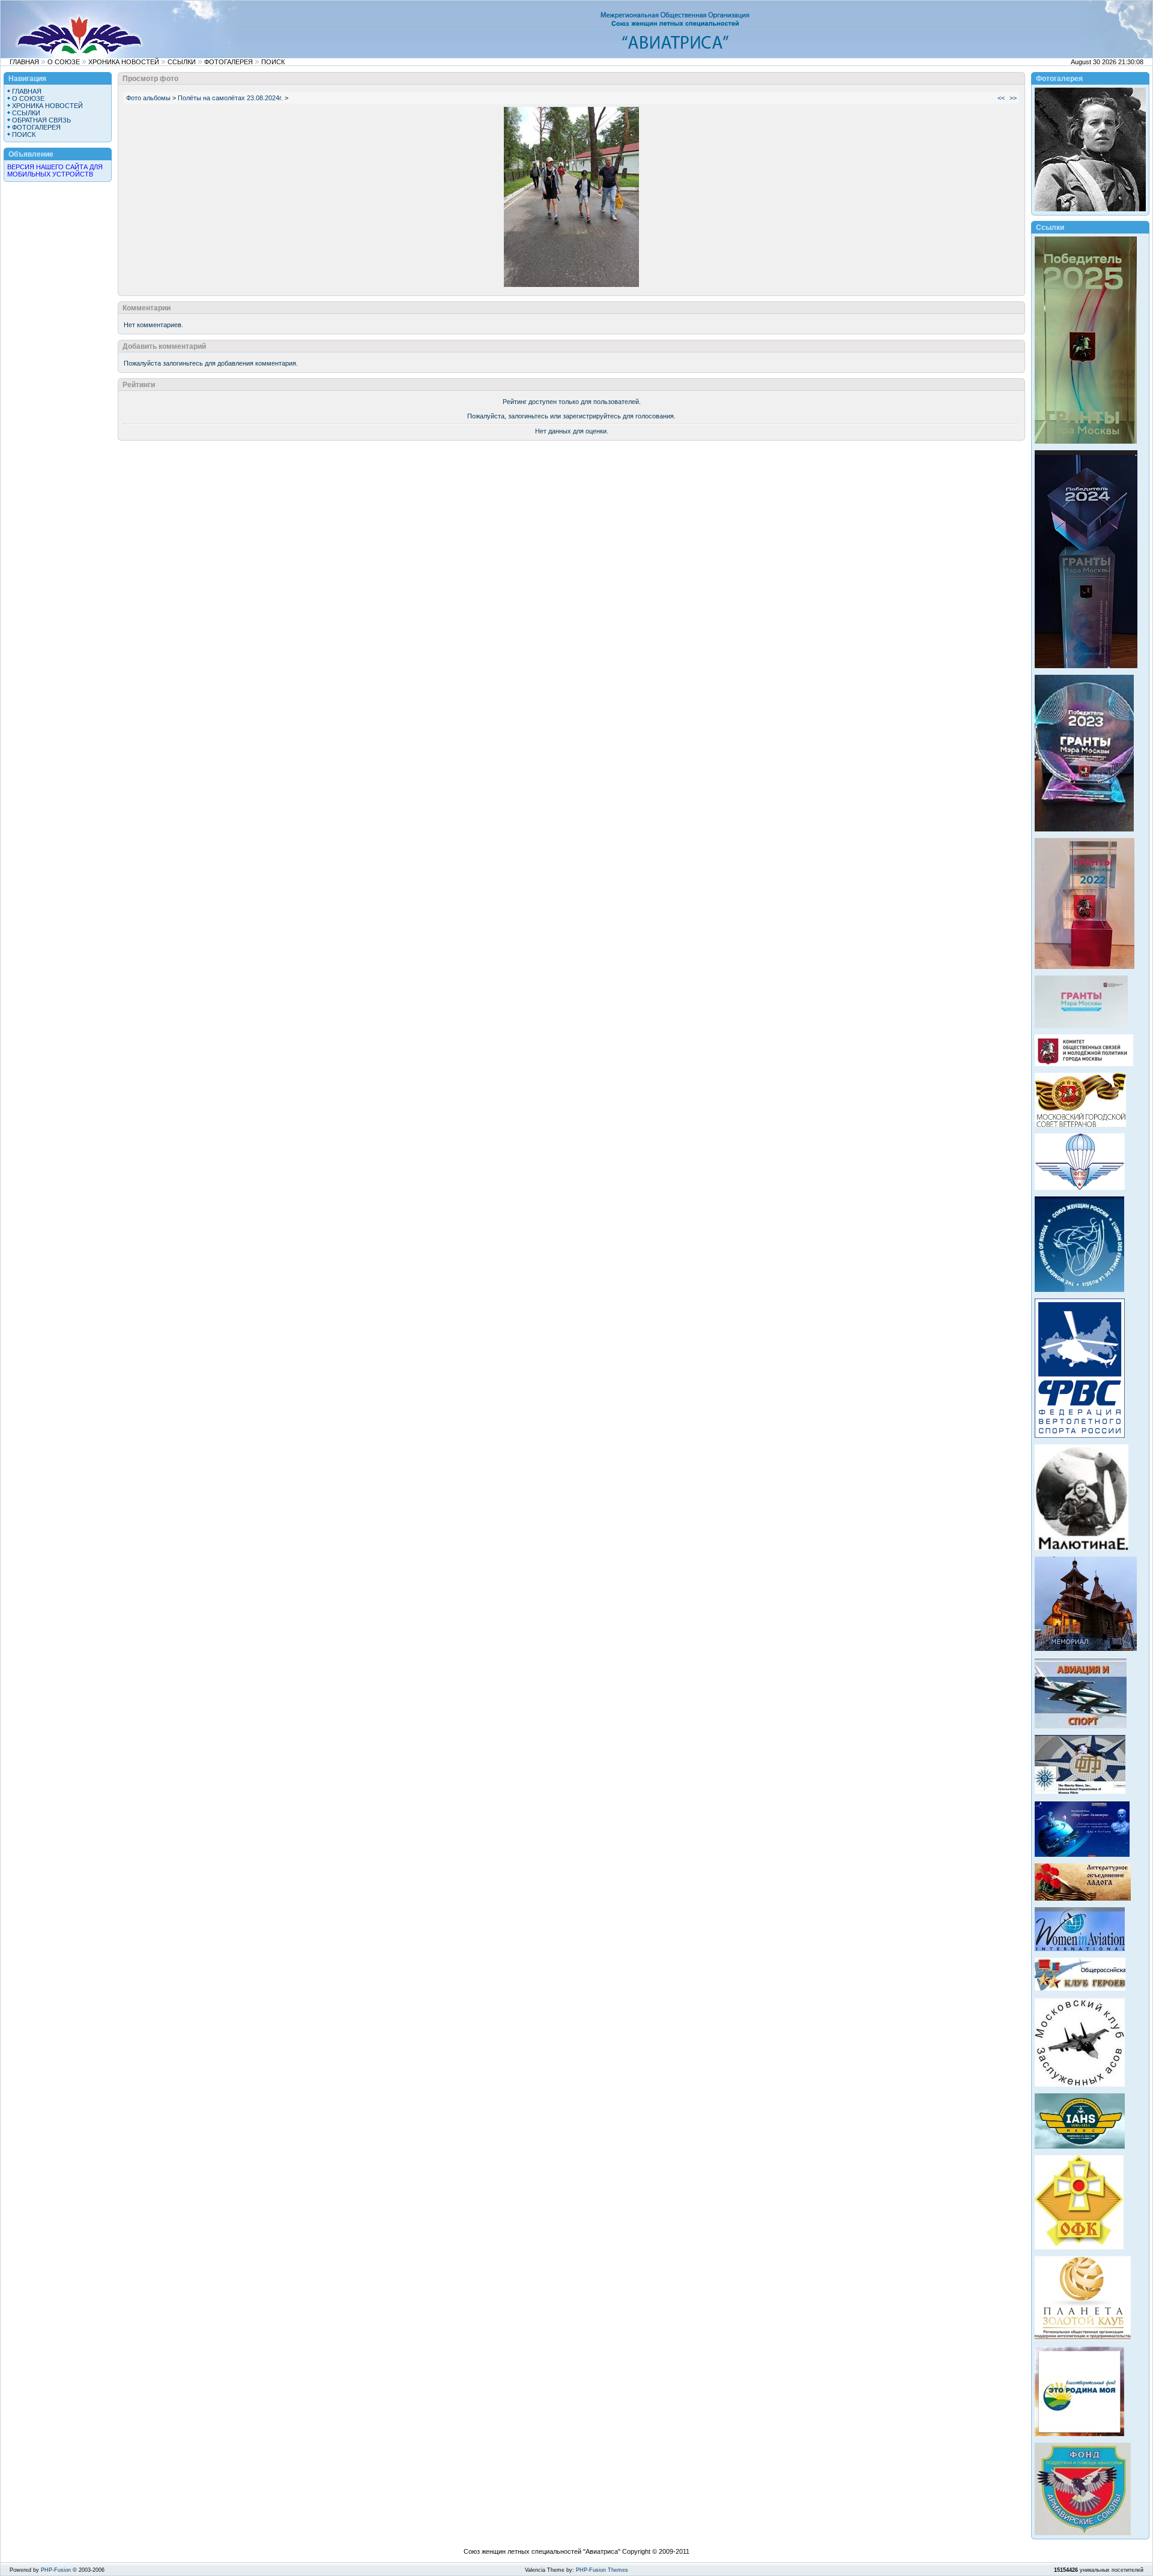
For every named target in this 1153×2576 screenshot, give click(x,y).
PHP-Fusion (56, 2570)
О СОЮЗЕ (64, 62)
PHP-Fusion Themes (602, 2570)
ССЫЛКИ (182, 62)
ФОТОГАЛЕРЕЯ (228, 62)
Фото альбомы (148, 98)
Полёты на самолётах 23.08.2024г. (230, 98)
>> (1013, 98)
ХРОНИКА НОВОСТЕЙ (124, 62)
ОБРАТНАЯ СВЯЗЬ (41, 120)
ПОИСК (273, 62)
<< (1001, 98)
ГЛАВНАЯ (24, 62)
